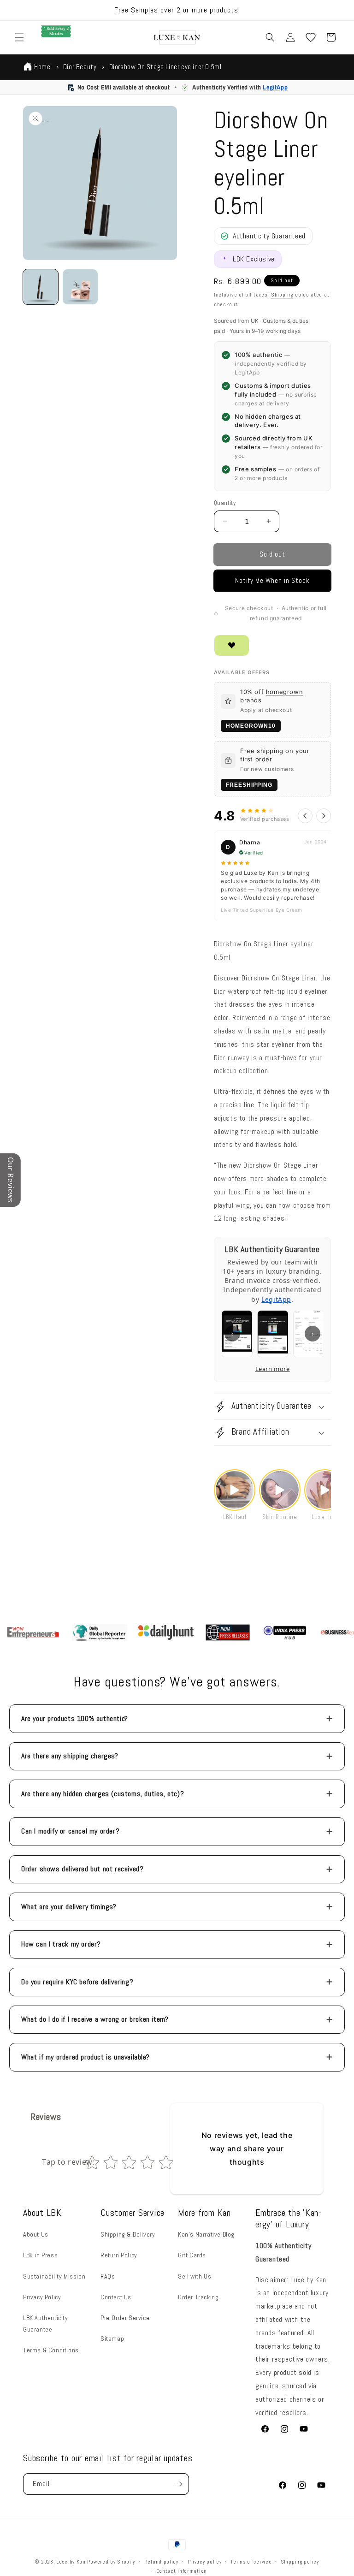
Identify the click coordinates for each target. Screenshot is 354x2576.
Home (42, 67)
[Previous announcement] (18, 10)
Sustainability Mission (54, 2276)
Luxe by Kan (71, 2562)
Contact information (182, 2571)
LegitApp (275, 87)
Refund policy (161, 2562)
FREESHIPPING (249, 785)
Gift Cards (192, 2255)
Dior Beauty (80, 67)
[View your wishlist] (311, 37)
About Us (36, 2234)
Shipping (282, 295)
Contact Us (116, 2297)
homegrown (284, 692)
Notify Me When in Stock (272, 580)
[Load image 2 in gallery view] (80, 287)
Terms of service (251, 2562)
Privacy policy (205, 2562)
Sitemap (112, 2339)
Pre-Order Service (125, 2318)
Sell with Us (195, 2276)
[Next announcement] (336, 10)
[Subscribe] (178, 2484)
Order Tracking (198, 2297)
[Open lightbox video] (235, 1490)
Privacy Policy (42, 2297)
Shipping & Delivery (128, 2234)
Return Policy (119, 2255)
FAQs (108, 2276)
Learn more (273, 1369)
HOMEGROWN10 (251, 726)
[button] (19, 37)
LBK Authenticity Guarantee (46, 2324)
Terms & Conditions (51, 2350)
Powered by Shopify (111, 2562)
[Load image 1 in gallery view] (41, 287)
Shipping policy (300, 2562)
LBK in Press (40, 2255)
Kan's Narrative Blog (206, 2234)
